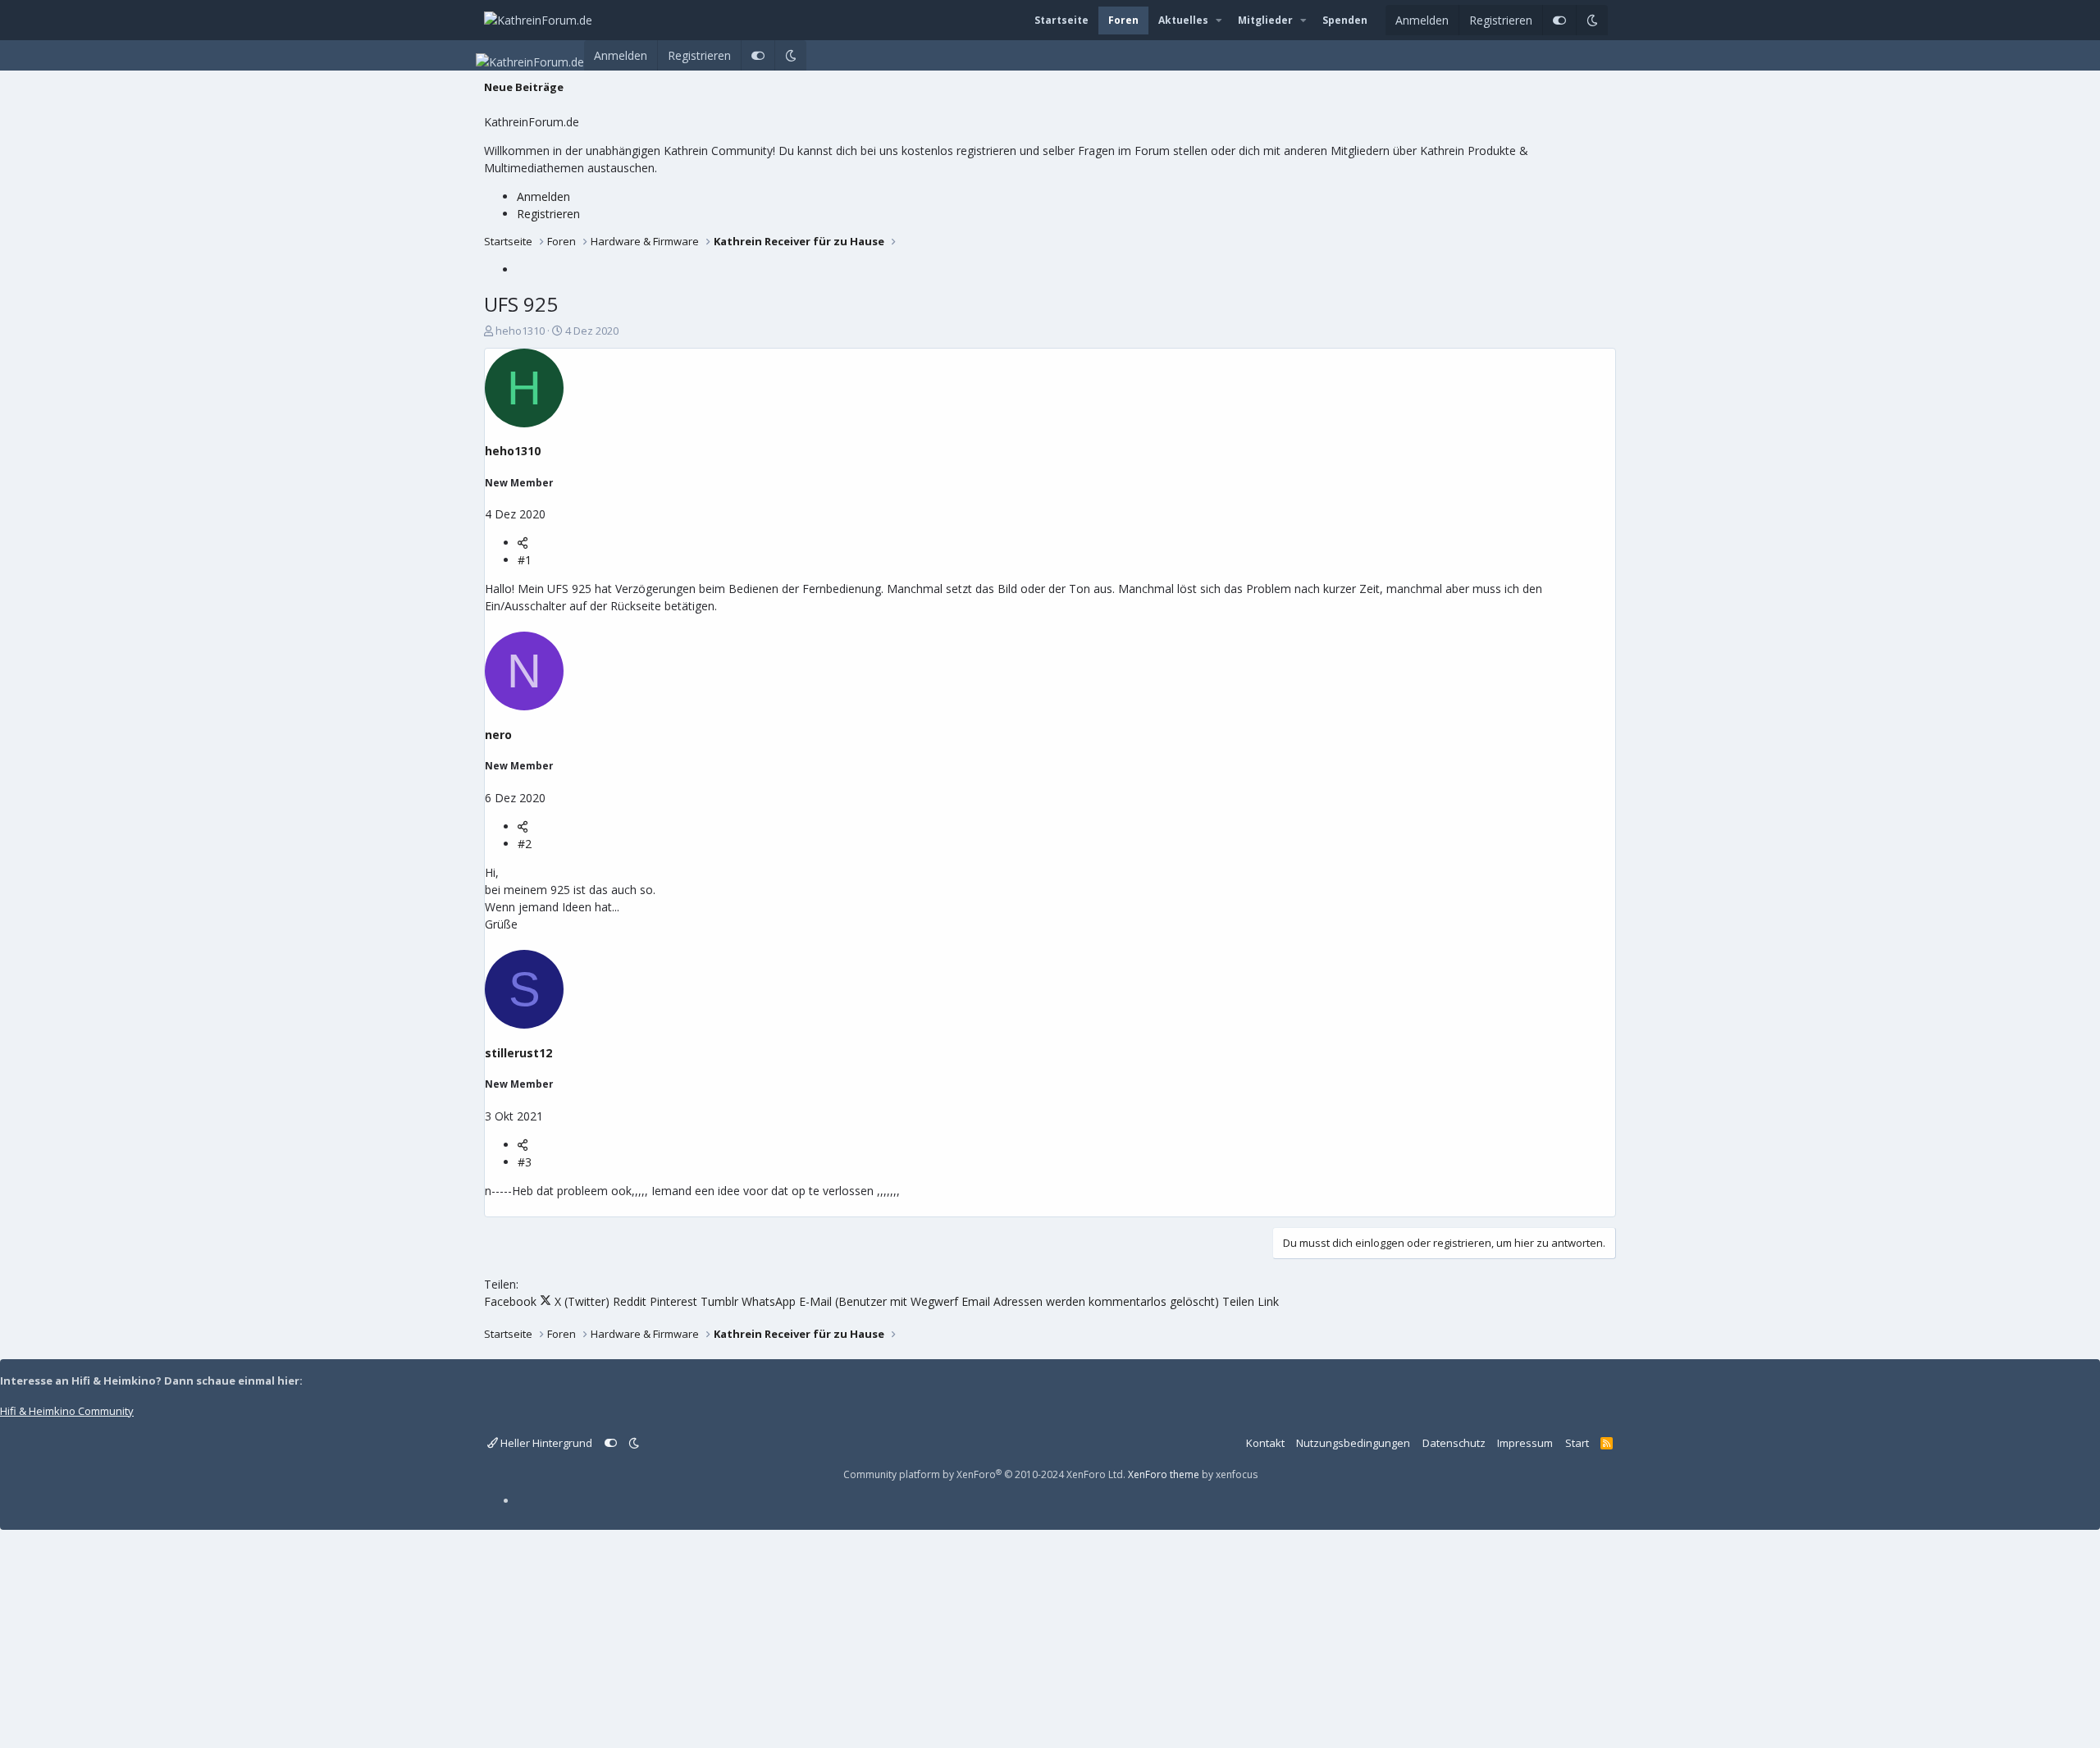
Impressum (1525, 1443)
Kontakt (1265, 1443)
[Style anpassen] (1559, 20)
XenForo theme (1164, 1474)
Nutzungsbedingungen (1353, 1443)
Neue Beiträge (524, 87)
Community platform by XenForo (984, 1474)
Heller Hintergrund (545, 1443)
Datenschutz (1454, 1443)
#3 (525, 1162)
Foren (1123, 20)
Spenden (1345, 20)
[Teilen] (523, 543)
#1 (525, 560)
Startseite (1061, 20)
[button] (1219, 21)
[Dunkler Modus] (1592, 20)
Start (1577, 1443)
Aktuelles (1183, 20)
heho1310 (520, 331)
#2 (525, 844)
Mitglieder (1265, 20)
